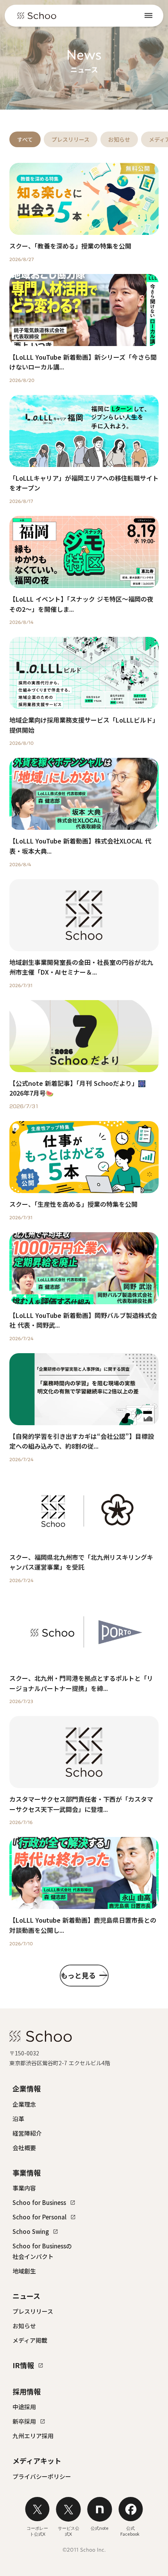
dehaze (148, 16)
